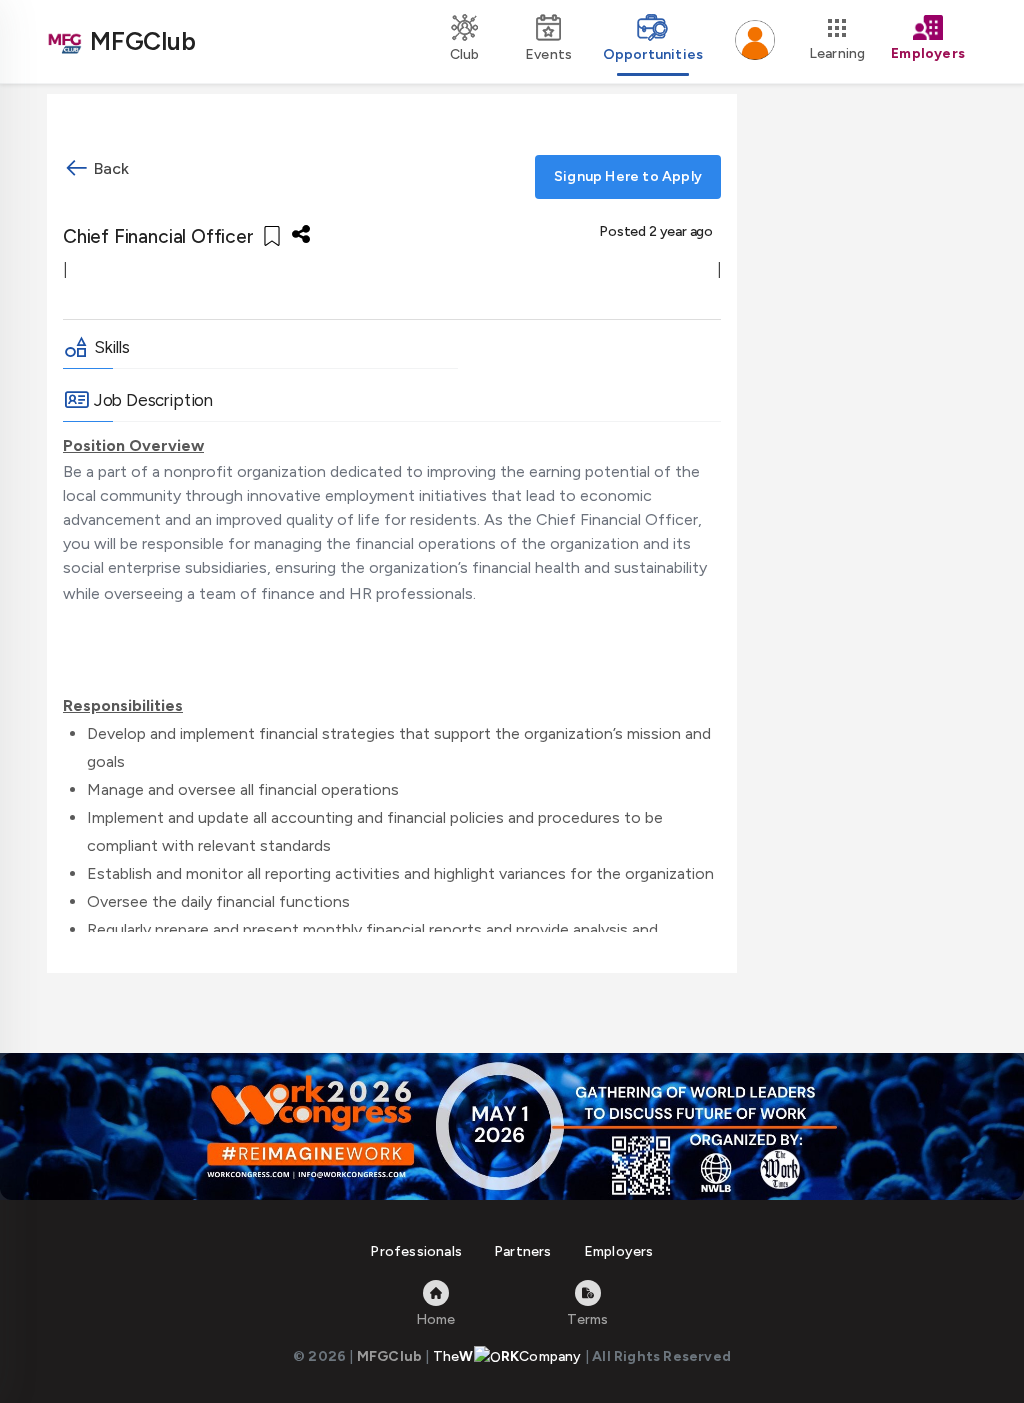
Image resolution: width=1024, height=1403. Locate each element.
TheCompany (507, 1356)
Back (109, 168)
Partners (523, 1251)
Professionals (416, 1251)
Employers (619, 1251)
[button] (755, 42)
